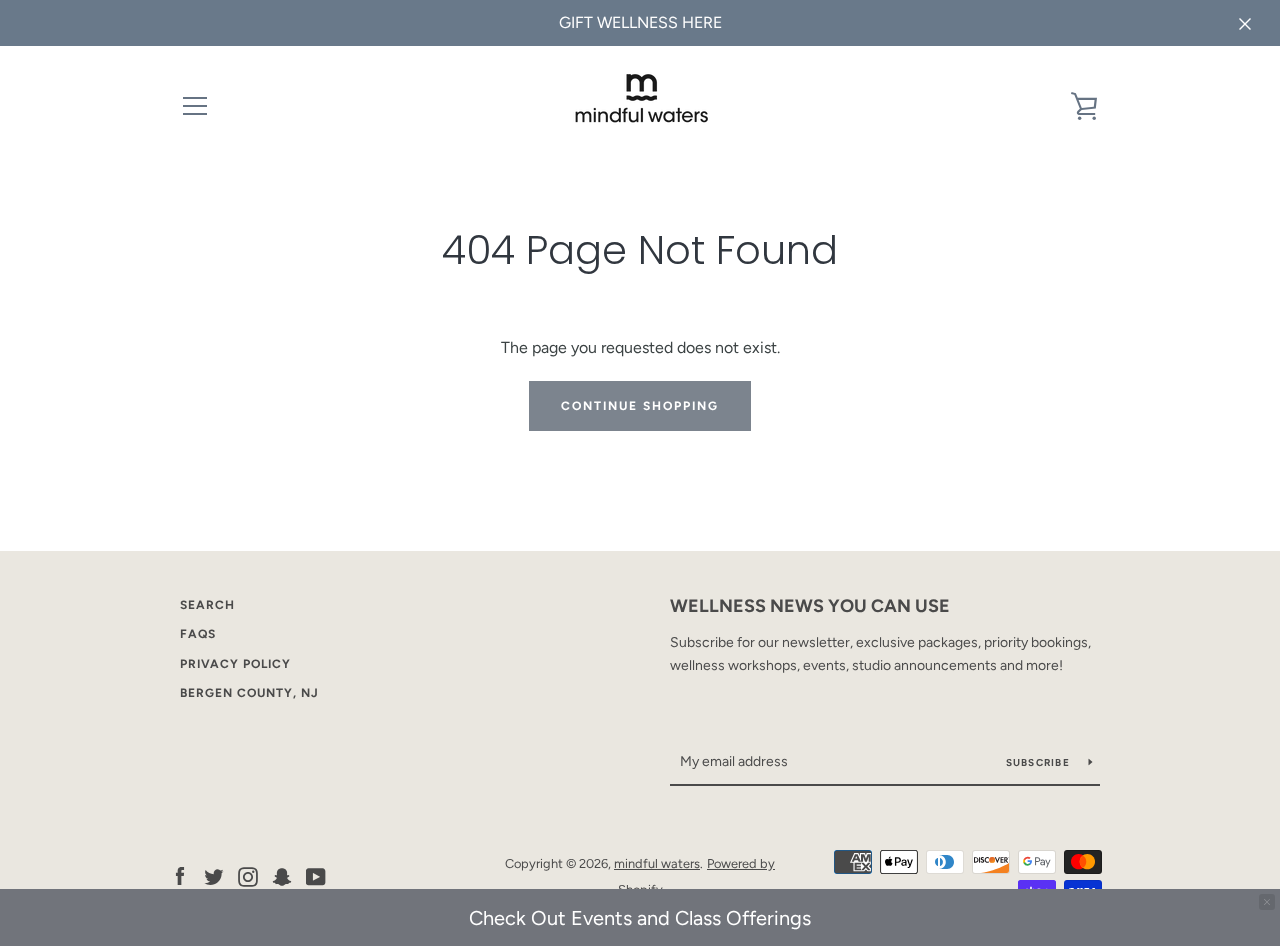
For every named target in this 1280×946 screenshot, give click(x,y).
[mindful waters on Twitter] (214, 875)
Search (207, 605)
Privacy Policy (235, 664)
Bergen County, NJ (249, 693)
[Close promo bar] (1267, 902)
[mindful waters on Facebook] (180, 875)
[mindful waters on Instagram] (248, 875)
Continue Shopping (640, 406)
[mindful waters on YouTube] (316, 875)
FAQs (198, 634)
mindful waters (657, 863)
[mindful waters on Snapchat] (282, 875)
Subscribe (1040, 762)
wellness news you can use (810, 606)
